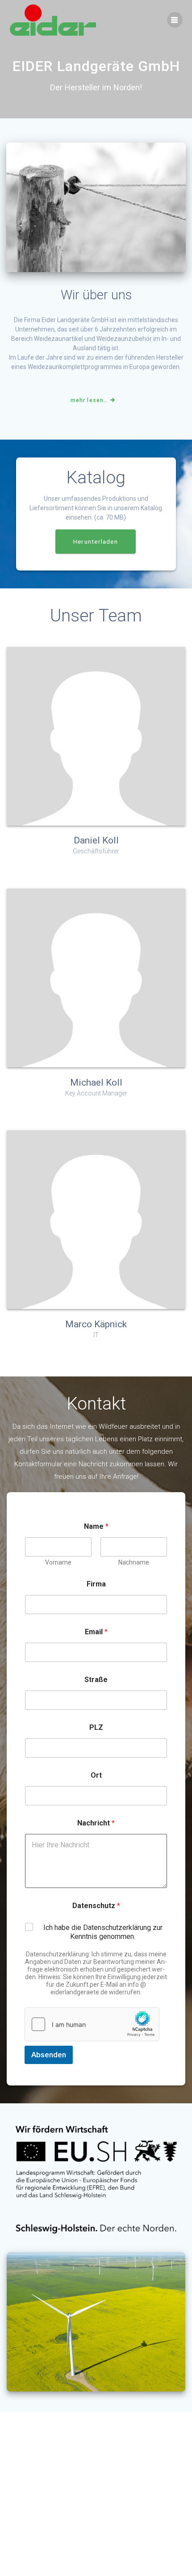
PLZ (96, 1727)
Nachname (134, 1562)
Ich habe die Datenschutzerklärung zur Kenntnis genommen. (103, 1932)
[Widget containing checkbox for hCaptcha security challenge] (92, 2024)
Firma (96, 1584)
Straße (96, 1680)
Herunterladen (96, 541)
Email (96, 1632)
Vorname (58, 1562)
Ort (96, 1775)
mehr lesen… (89, 400)
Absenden (49, 2055)
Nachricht (96, 1823)
